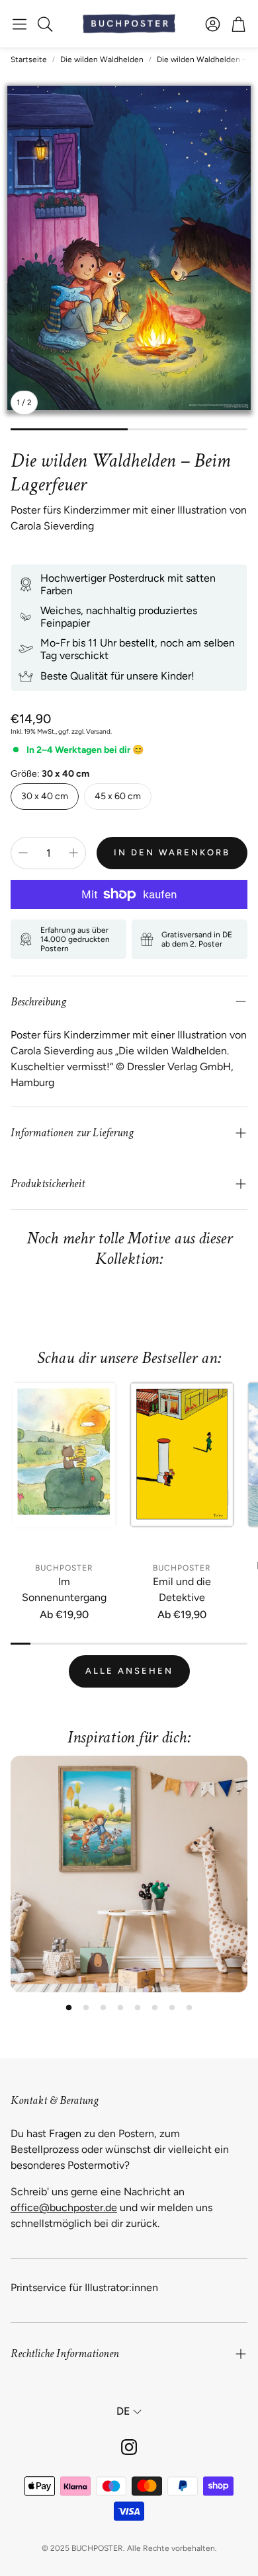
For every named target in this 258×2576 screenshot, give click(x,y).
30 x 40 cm (45, 796)
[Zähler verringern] (23, 853)
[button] (20, 24)
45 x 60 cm (118, 796)
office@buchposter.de (64, 2207)
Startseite (29, 59)
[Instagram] (129, 2447)
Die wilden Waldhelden (102, 59)
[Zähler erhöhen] (73, 853)
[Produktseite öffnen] (64, 1468)
